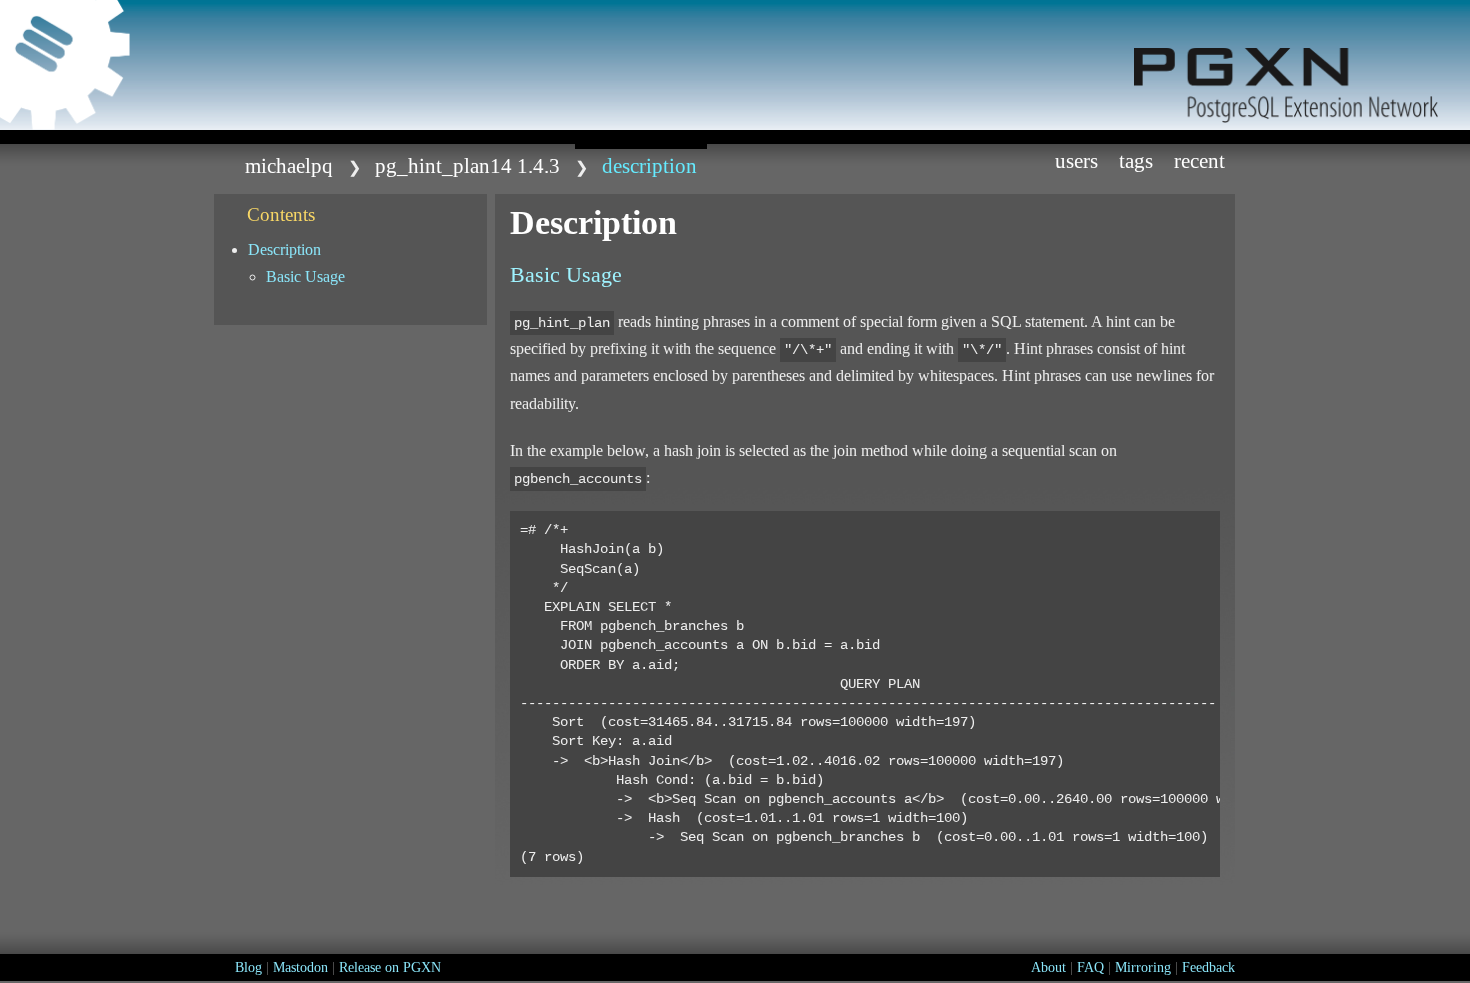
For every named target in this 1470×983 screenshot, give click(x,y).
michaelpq (289, 165)
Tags (1136, 160)
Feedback (1208, 967)
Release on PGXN (390, 967)
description (649, 165)
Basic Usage (305, 276)
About (1048, 967)
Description (284, 249)
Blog (248, 967)
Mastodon (300, 967)
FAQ (1090, 967)
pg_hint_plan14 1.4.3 (467, 165)
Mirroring (1143, 967)
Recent (1199, 160)
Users (1076, 160)
